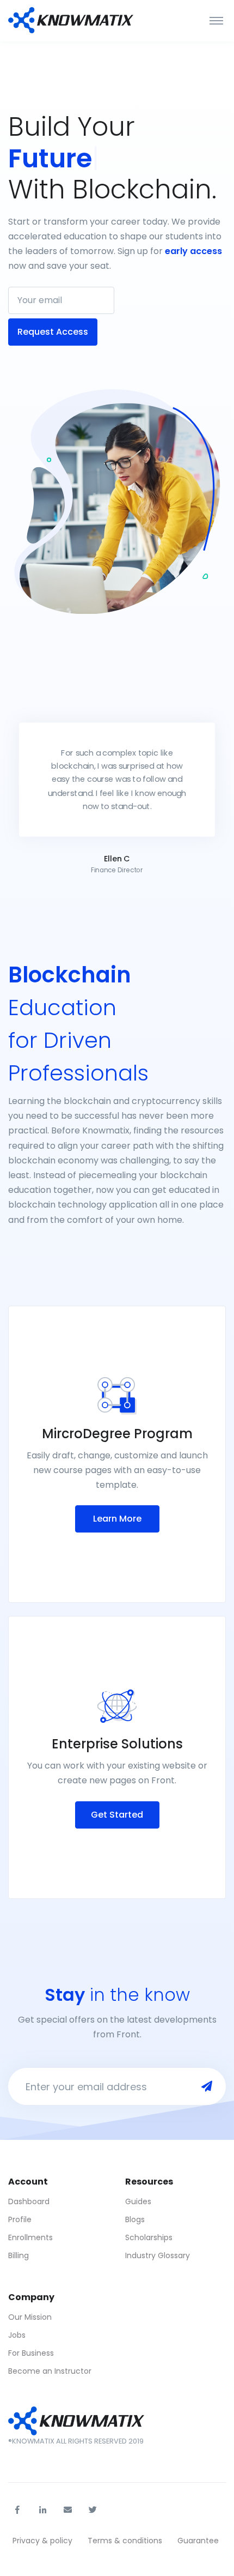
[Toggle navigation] (216, 21)
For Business (31, 2353)
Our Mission (30, 2317)
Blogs (135, 2219)
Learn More (117, 1519)
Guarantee (198, 2541)
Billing (19, 2255)
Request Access (53, 332)
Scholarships (149, 2237)
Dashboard (29, 2201)
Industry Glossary (158, 2255)
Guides (138, 2201)
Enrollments (30, 2237)
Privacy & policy (42, 2541)
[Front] (71, 21)
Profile (20, 2219)
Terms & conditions (125, 2541)
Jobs (17, 2335)
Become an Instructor (50, 2371)
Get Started (117, 1815)
